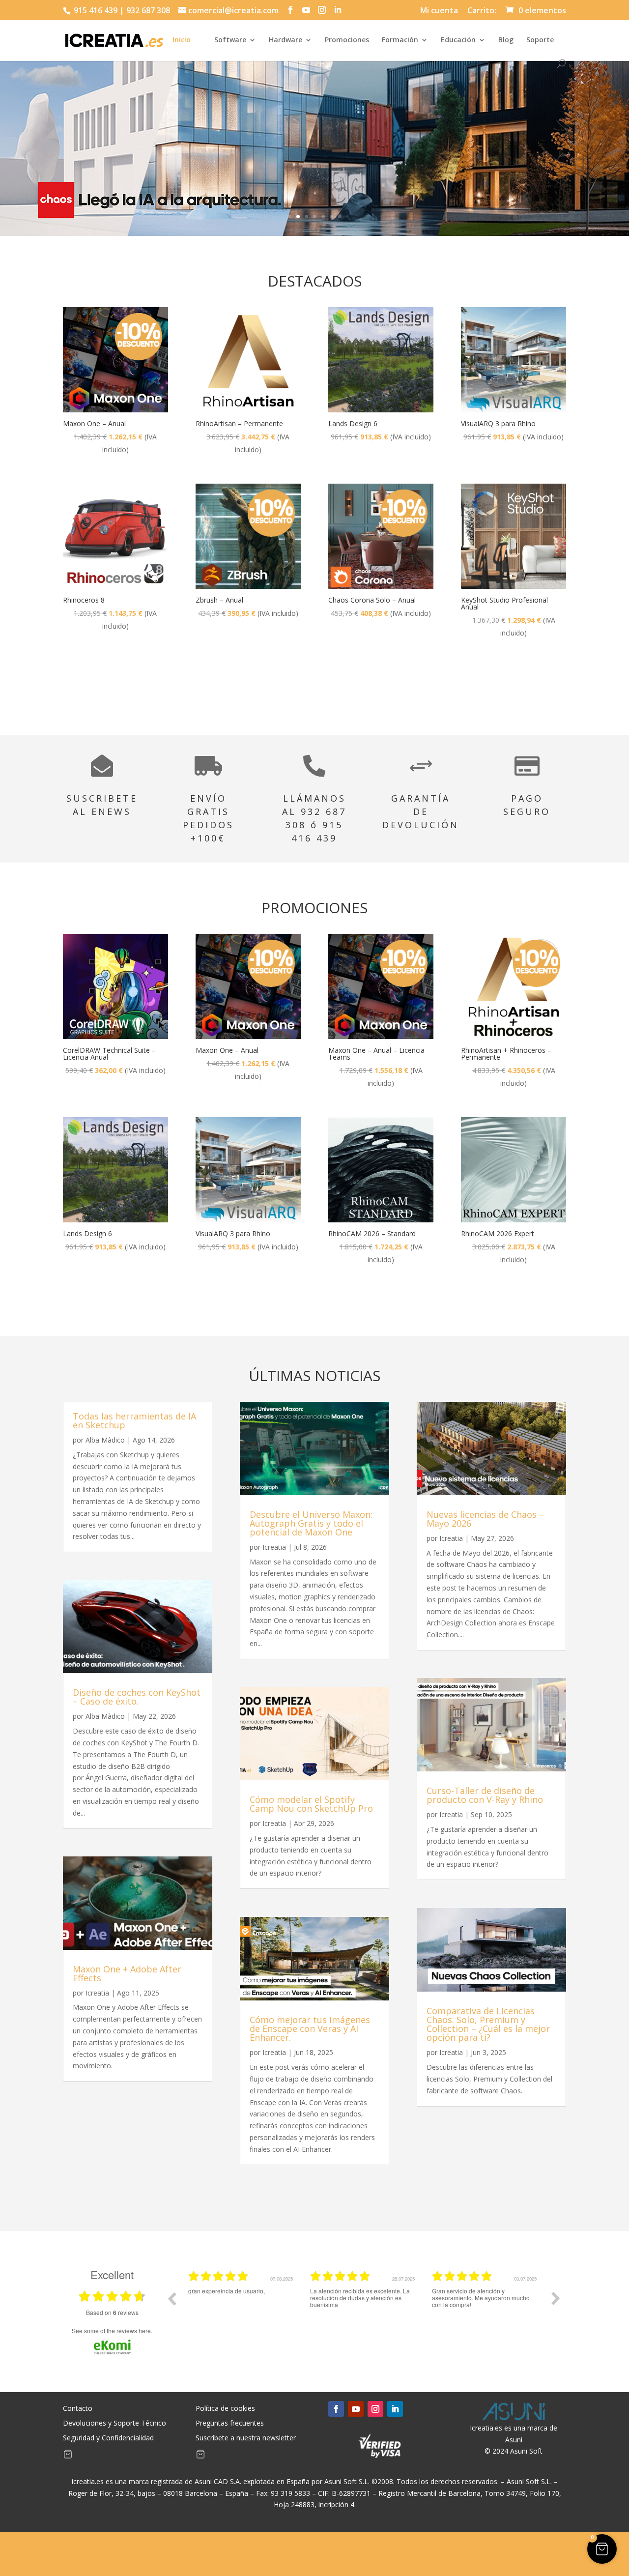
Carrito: (482, 11)
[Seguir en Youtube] (356, 2409)
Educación (458, 40)
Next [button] (556, 2298)
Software (230, 40)
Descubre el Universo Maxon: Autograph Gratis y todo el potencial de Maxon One (311, 1523)
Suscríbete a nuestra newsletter (246, 2438)
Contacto (78, 2409)
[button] (602, 2549)
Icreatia (97, 1993)
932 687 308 (148, 10)
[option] (242, 2306)
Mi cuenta (439, 11)
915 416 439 (95, 10)
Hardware (286, 40)
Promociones (347, 40)
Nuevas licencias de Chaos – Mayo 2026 (485, 1519)
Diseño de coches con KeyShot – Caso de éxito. (137, 1697)
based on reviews (112, 2313)
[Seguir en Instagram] (375, 2409)
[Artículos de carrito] (68, 2456)
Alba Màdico (105, 1440)
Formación (400, 40)
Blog (506, 40)
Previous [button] (172, 2298)
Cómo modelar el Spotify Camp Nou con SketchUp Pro (311, 1804)
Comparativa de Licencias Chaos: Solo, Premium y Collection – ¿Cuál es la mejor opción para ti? (488, 2024)
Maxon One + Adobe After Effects (127, 1973)
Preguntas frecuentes (230, 2424)
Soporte (540, 40)
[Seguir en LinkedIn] (395, 2409)
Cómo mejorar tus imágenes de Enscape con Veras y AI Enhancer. (310, 2028)
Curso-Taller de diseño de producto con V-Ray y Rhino (485, 1795)
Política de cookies (225, 2409)
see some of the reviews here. (112, 2330)
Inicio (182, 40)
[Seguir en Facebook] (336, 2409)
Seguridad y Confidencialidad (108, 2438)
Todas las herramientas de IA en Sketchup (134, 1420)
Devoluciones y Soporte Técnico (114, 2424)
